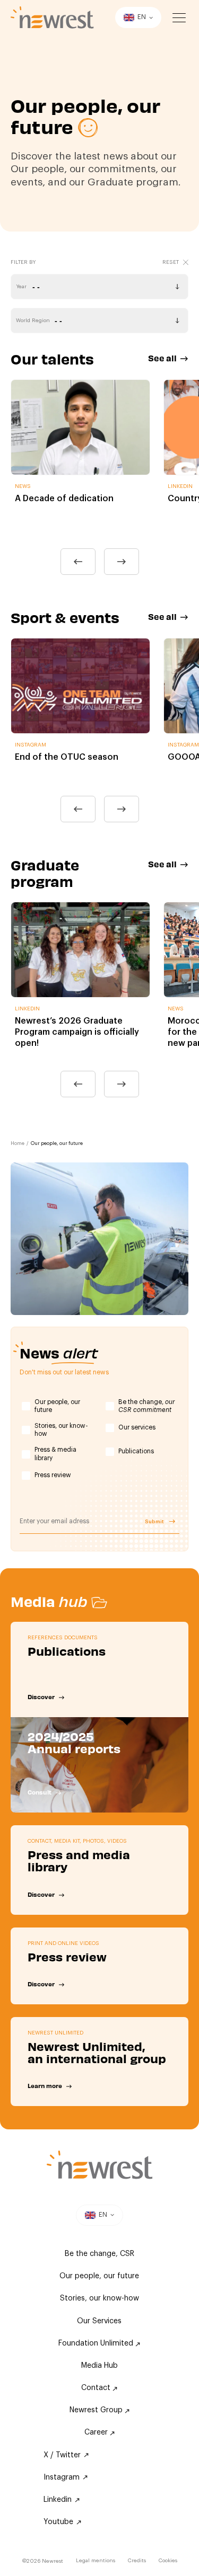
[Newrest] (52, 17)
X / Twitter (62, 2455)
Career (97, 2432)
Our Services (99, 2321)
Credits (137, 2561)
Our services (137, 1427)
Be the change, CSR (99, 2254)
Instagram (62, 2477)
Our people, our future (57, 1406)
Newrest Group (97, 2410)
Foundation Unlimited (97, 2343)
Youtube (58, 2522)
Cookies (168, 2561)
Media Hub (99, 2366)
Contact (97, 2388)
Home (18, 1144)
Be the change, (146, 1406)
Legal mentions (96, 2561)
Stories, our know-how (61, 1430)
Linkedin (58, 2500)
